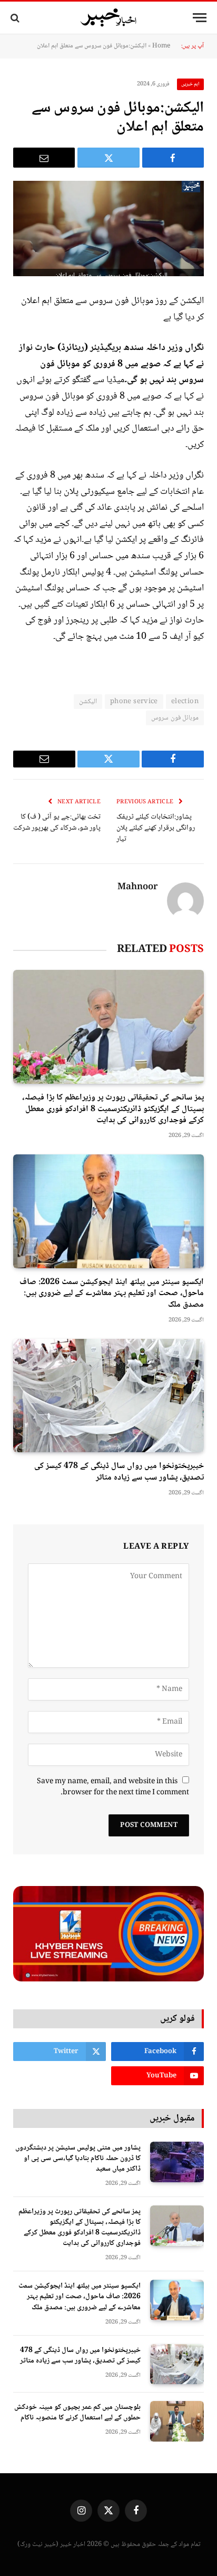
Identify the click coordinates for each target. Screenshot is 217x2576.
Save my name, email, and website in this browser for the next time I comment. (113, 1787)
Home (161, 46)
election (185, 702)
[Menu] (200, 18)
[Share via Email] (44, 158)
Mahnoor (138, 888)
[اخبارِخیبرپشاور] (108, 18)
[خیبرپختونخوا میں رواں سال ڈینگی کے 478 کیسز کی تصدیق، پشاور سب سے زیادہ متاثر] (108, 1396)
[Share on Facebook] (173, 158)
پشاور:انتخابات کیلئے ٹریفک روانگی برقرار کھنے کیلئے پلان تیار (156, 828)
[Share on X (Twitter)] (108, 158)
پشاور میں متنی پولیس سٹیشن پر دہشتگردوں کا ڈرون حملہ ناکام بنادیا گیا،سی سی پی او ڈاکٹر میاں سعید (78, 2159)
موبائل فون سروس (175, 718)
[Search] (16, 18)
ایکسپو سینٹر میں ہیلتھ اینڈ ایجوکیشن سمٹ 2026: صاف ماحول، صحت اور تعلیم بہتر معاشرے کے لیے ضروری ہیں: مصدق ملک (112, 1294)
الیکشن (88, 702)
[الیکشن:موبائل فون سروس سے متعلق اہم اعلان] (108, 229)
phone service (134, 702)
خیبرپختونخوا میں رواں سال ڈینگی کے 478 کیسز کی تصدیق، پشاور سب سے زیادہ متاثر (119, 1472)
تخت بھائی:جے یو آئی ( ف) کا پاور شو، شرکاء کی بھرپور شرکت (57, 823)
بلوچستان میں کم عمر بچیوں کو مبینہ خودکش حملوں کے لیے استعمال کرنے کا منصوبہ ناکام (77, 2413)
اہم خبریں (191, 84)
